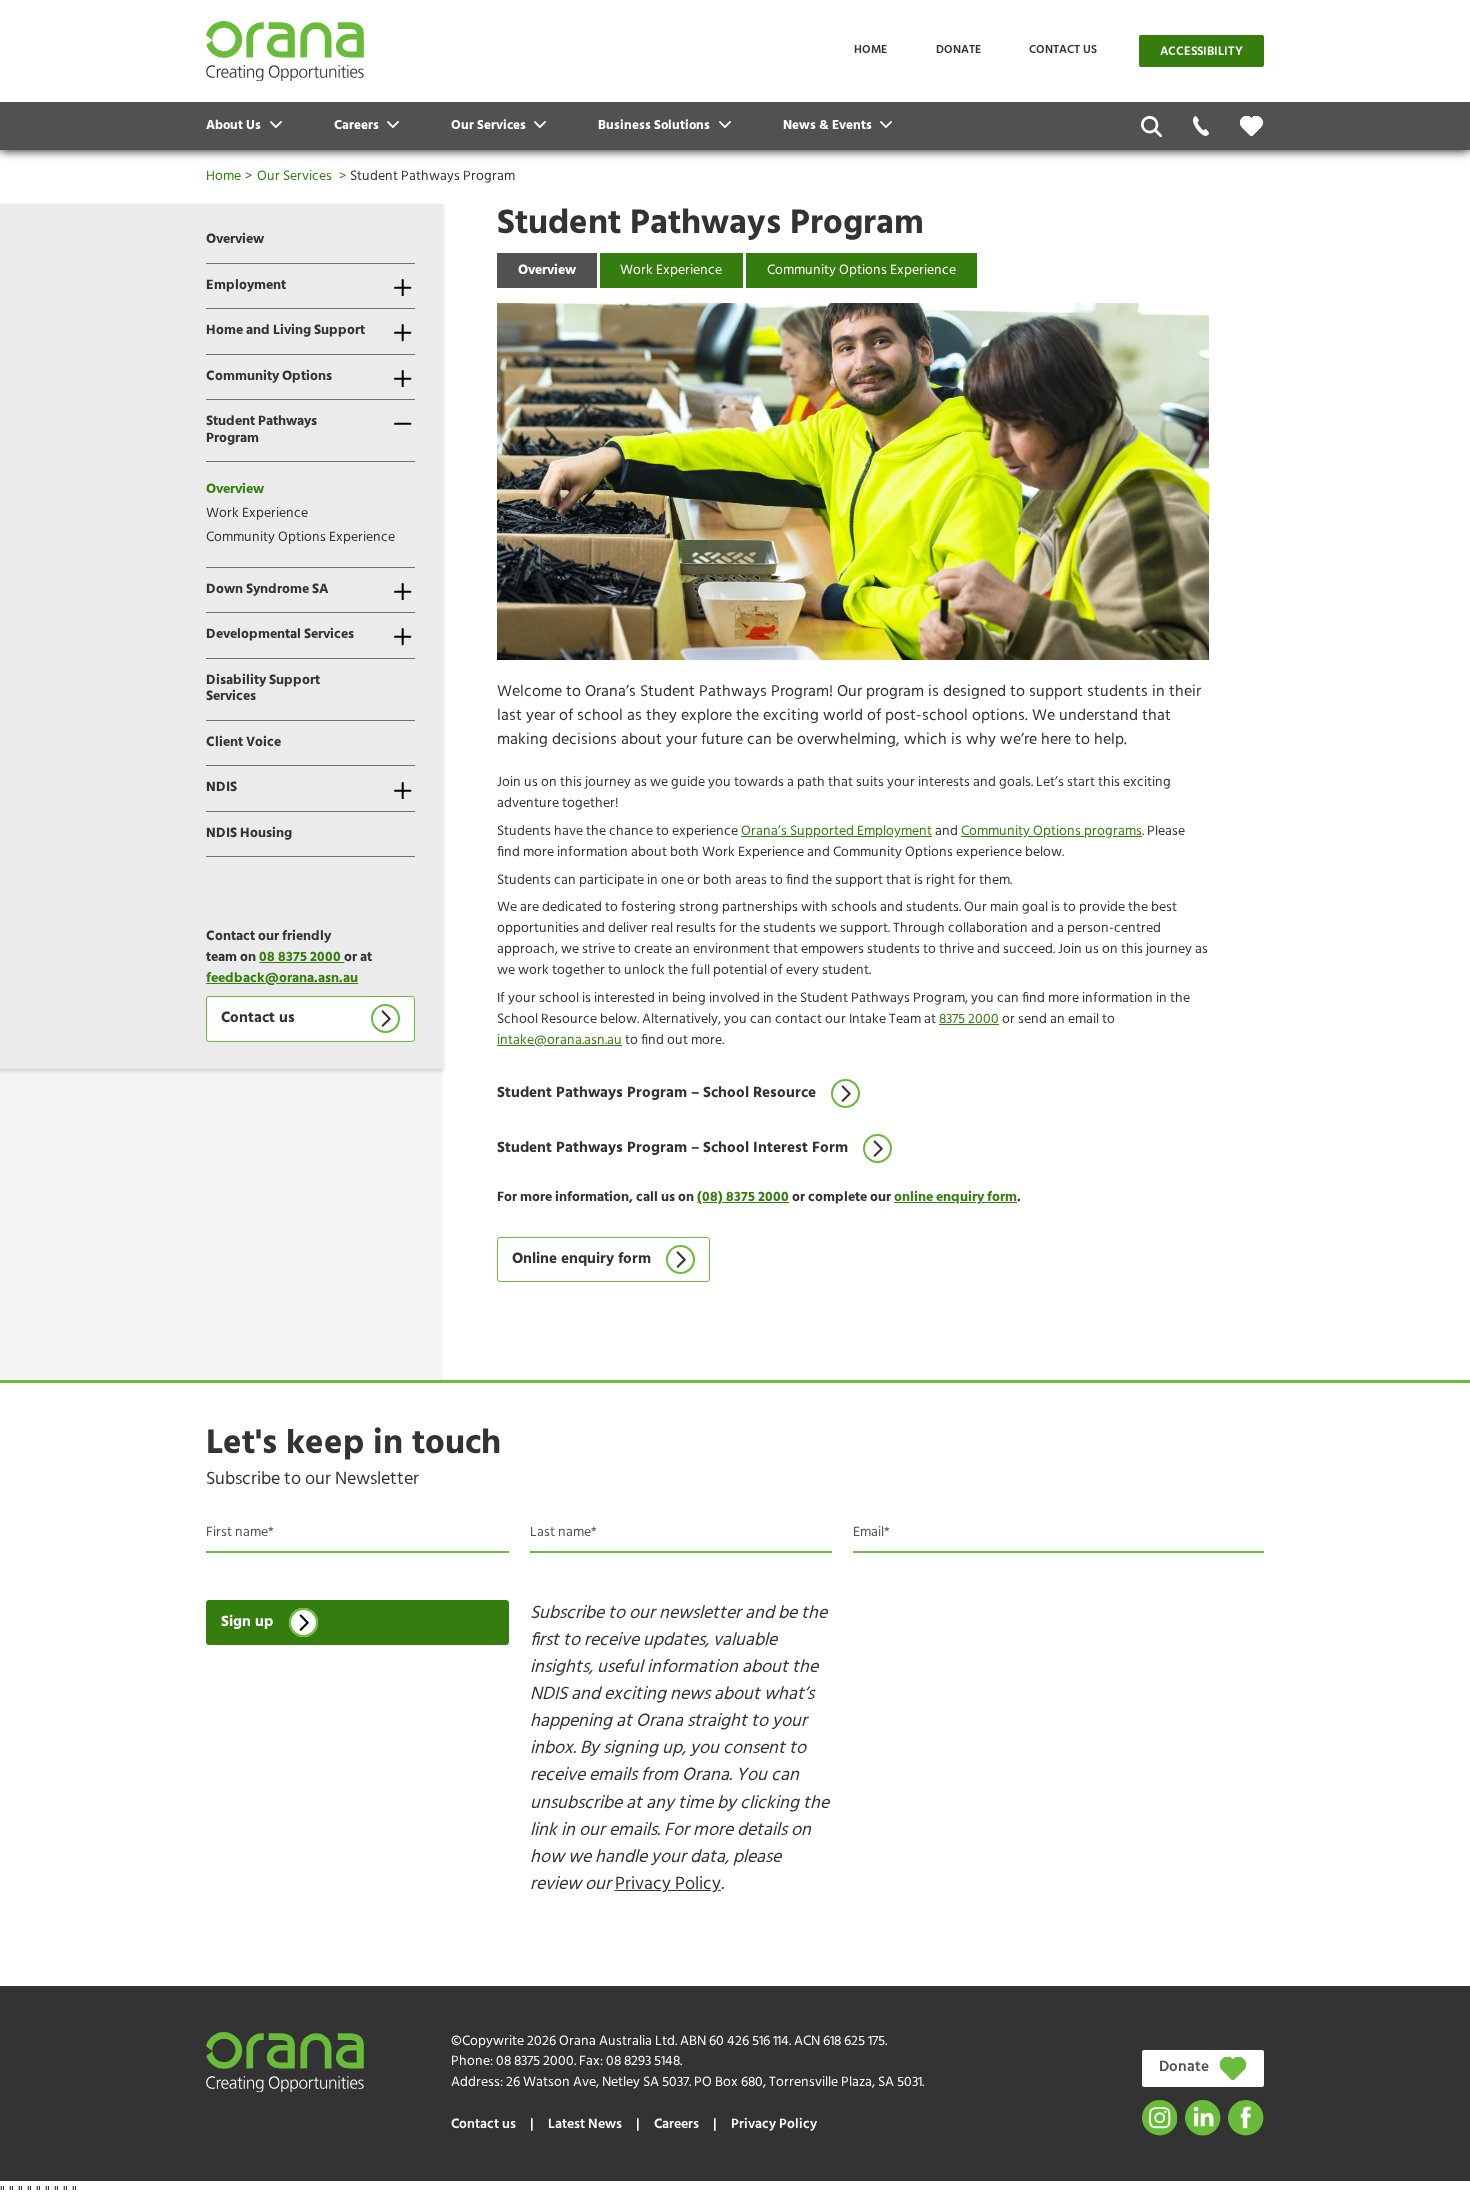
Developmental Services (280, 634)
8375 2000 (969, 1019)
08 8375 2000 (301, 957)
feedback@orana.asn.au (282, 978)
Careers (676, 2124)
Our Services (294, 176)
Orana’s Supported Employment (836, 831)
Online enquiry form (581, 1259)
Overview (235, 239)
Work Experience (257, 513)
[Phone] (1201, 126)
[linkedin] (1202, 2117)
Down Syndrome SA (267, 589)
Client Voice (243, 742)
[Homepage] (285, 51)
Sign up (247, 1622)
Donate (958, 50)
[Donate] (1252, 126)
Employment (246, 285)
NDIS (221, 787)
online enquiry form (955, 1197)
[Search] (1151, 126)
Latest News (585, 2124)
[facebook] (1245, 2117)
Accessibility (1201, 52)
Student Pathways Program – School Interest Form (672, 1148)
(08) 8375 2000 (743, 1197)
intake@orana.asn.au (559, 1040)
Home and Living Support (285, 330)
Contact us (1063, 50)
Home (870, 50)
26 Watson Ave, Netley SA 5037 (597, 2082)
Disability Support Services (263, 689)
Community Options (269, 376)
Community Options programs (1051, 831)
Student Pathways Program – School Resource (656, 1093)
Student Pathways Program (261, 430)
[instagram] (1159, 2117)
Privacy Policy (668, 1884)
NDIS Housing (249, 833)
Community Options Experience (300, 537)
